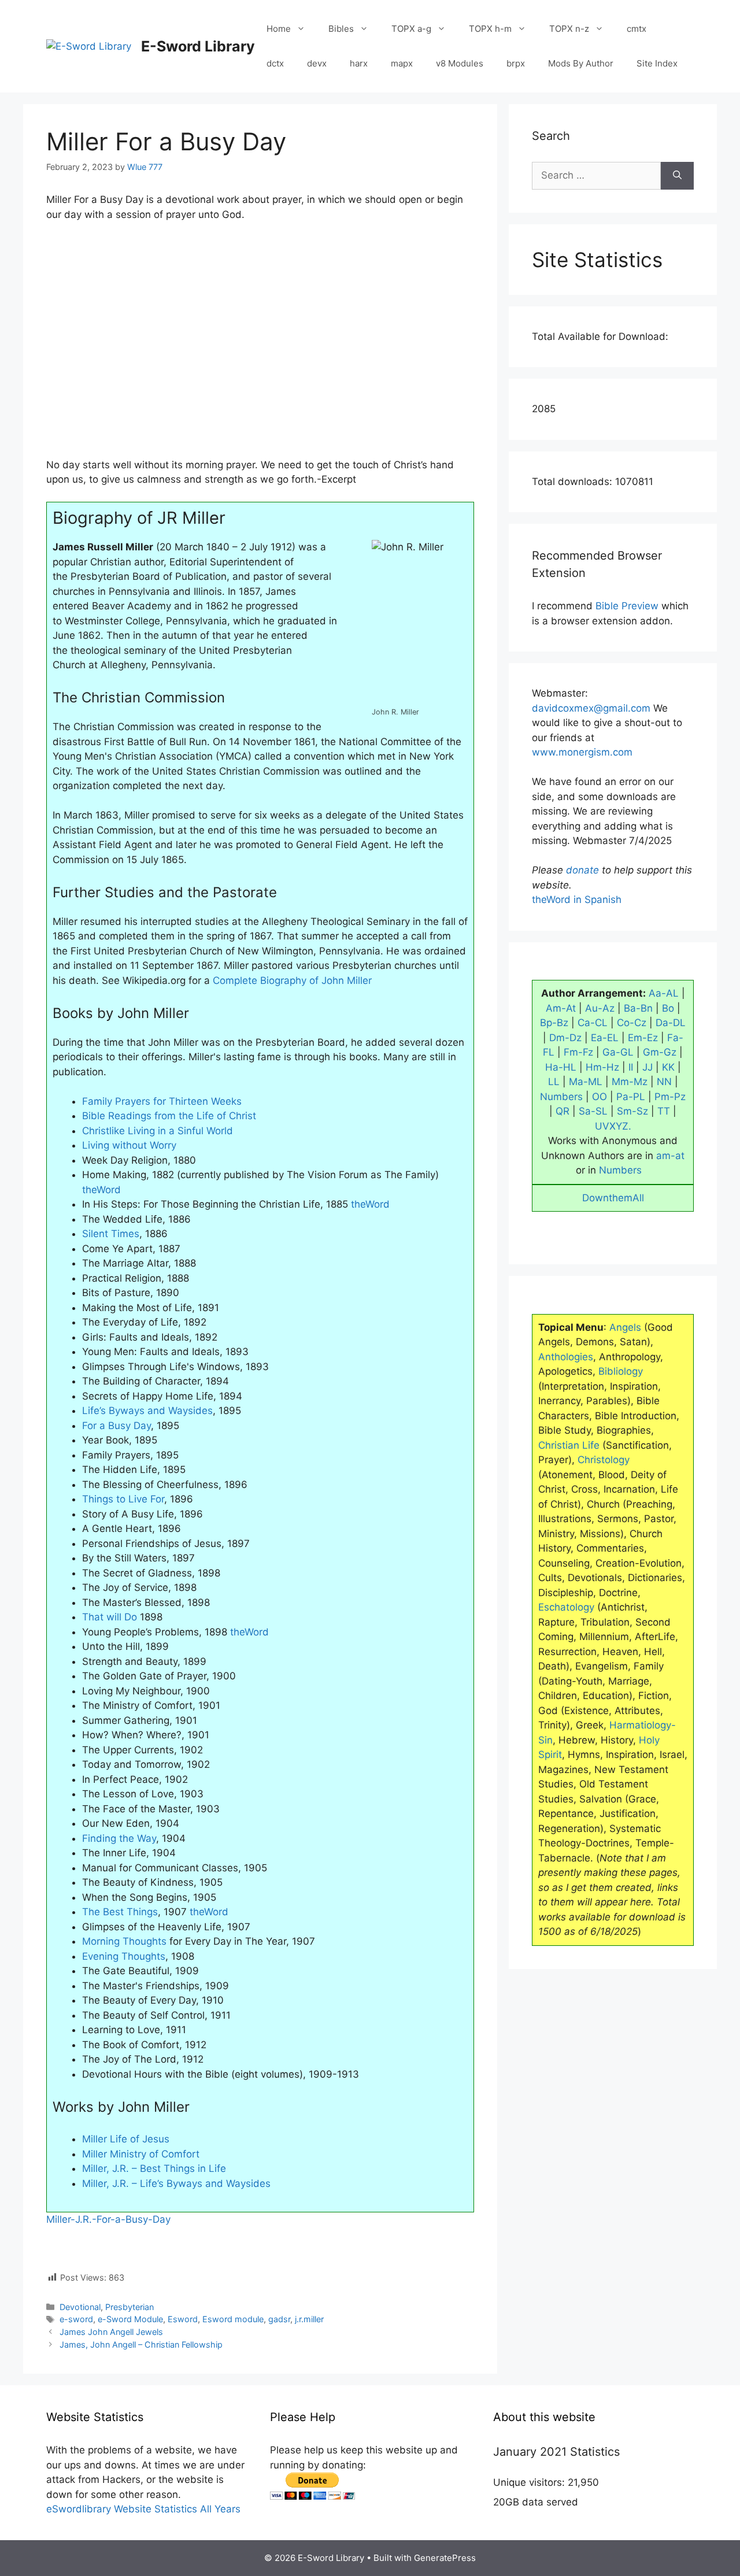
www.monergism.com (582, 752)
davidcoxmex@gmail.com (591, 708)
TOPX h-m (490, 29)
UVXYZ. (613, 1126)
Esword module (233, 2319)
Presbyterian (129, 2307)
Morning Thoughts (124, 1941)
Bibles (341, 29)
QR (563, 1111)
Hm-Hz (602, 1067)
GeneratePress (445, 2558)
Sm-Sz (632, 1111)
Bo (668, 1008)
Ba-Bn (638, 1008)
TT (664, 1111)
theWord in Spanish (577, 900)
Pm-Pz (670, 1097)
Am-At (561, 1008)
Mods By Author (581, 63)
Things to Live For (123, 1499)
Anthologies (566, 1357)
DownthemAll (613, 1198)
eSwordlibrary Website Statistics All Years (143, 2509)
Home (279, 29)
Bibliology (621, 1371)
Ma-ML (586, 1082)
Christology (604, 1460)
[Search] (677, 176)
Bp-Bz (554, 1023)
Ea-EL (605, 1038)
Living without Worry (129, 1145)
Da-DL (671, 1023)
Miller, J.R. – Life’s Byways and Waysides (176, 2183)
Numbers (561, 1097)
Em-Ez (643, 1038)
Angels (625, 1327)
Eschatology (566, 1607)
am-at (670, 1156)
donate (582, 870)
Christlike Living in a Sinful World (158, 1131)
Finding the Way (119, 1838)
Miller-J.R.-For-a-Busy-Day (108, 2219)
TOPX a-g (411, 29)
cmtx (637, 29)
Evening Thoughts (124, 1956)
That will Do (110, 1617)
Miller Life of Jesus (126, 2139)
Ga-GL (618, 1052)
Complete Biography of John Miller (292, 980)
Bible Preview (627, 606)
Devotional (80, 2307)
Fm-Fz (578, 1052)
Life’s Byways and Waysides (147, 1411)
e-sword (76, 2319)
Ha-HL (561, 1067)
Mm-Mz (630, 1082)
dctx (275, 63)
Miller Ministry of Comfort (141, 2154)
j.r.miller (309, 2319)
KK (668, 1067)
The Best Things (120, 1912)
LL (554, 1082)
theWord (101, 1190)
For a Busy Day (116, 1426)
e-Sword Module (130, 2319)
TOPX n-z (569, 29)
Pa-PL (631, 1097)
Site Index (657, 63)
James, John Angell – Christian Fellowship (141, 2344)
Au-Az (600, 1008)
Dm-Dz (565, 1038)
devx (317, 63)
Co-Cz (632, 1023)
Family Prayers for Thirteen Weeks (162, 1101)
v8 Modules (460, 63)
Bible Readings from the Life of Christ (169, 1116)
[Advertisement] (260, 347)
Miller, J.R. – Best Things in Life (154, 2168)
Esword (183, 2319)
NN (664, 1082)
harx (359, 63)
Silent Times (111, 1234)
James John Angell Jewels (111, 2332)
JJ (647, 1067)
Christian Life (569, 1445)
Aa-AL (664, 993)
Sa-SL (593, 1111)
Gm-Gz (660, 1052)
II (631, 1067)
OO (600, 1097)
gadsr (279, 2319)
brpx (516, 63)
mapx (402, 63)
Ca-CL (593, 1023)
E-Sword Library (198, 46)
